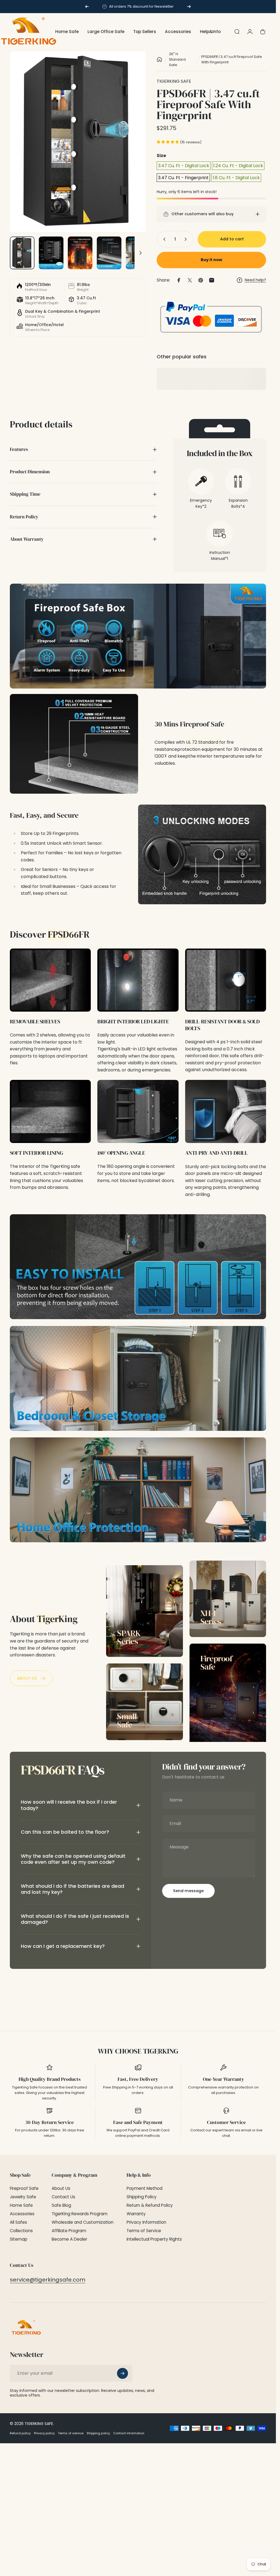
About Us (61, 2188)
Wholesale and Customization (83, 2222)
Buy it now (212, 260)
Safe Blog (61, 2205)
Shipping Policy (142, 2197)
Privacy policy (44, 2433)
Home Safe (21, 2205)
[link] (50, 980)
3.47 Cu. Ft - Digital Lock (184, 166)
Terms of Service (144, 2231)
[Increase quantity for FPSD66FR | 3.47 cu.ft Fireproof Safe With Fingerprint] (187, 239)
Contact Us (63, 2197)
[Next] (189, 7)
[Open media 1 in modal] (78, 142)
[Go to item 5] (138, 253)
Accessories (22, 2214)
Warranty (136, 2214)
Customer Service (226, 2122)
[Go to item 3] (80, 253)
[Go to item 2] (51, 253)
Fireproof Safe (24, 2188)
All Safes (18, 2222)
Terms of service (71, 2433)
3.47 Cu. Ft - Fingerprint (183, 178)
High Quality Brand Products (50, 2079)
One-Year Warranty (224, 2079)
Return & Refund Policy (150, 2205)
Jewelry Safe (23, 2197)
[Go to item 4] (109, 253)
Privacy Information (146, 2222)
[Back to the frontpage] (159, 60)
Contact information (129, 2433)
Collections (21, 2231)
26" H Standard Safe (177, 59)
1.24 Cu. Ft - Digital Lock (238, 166)
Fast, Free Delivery (138, 2079)
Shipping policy (98, 2433)
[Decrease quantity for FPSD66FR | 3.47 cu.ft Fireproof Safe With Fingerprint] (163, 239)
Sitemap (19, 2239)
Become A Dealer (69, 2239)
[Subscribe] (122, 2373)
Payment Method (145, 2188)
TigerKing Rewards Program (80, 2214)
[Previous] (87, 7)
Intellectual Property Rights (154, 2239)
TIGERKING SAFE (174, 81)
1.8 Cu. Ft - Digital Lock (236, 178)
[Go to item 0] (22, 253)
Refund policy (20, 2433)
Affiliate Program (69, 2231)
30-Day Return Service (49, 2122)
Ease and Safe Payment (138, 2122)
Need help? (255, 280)
